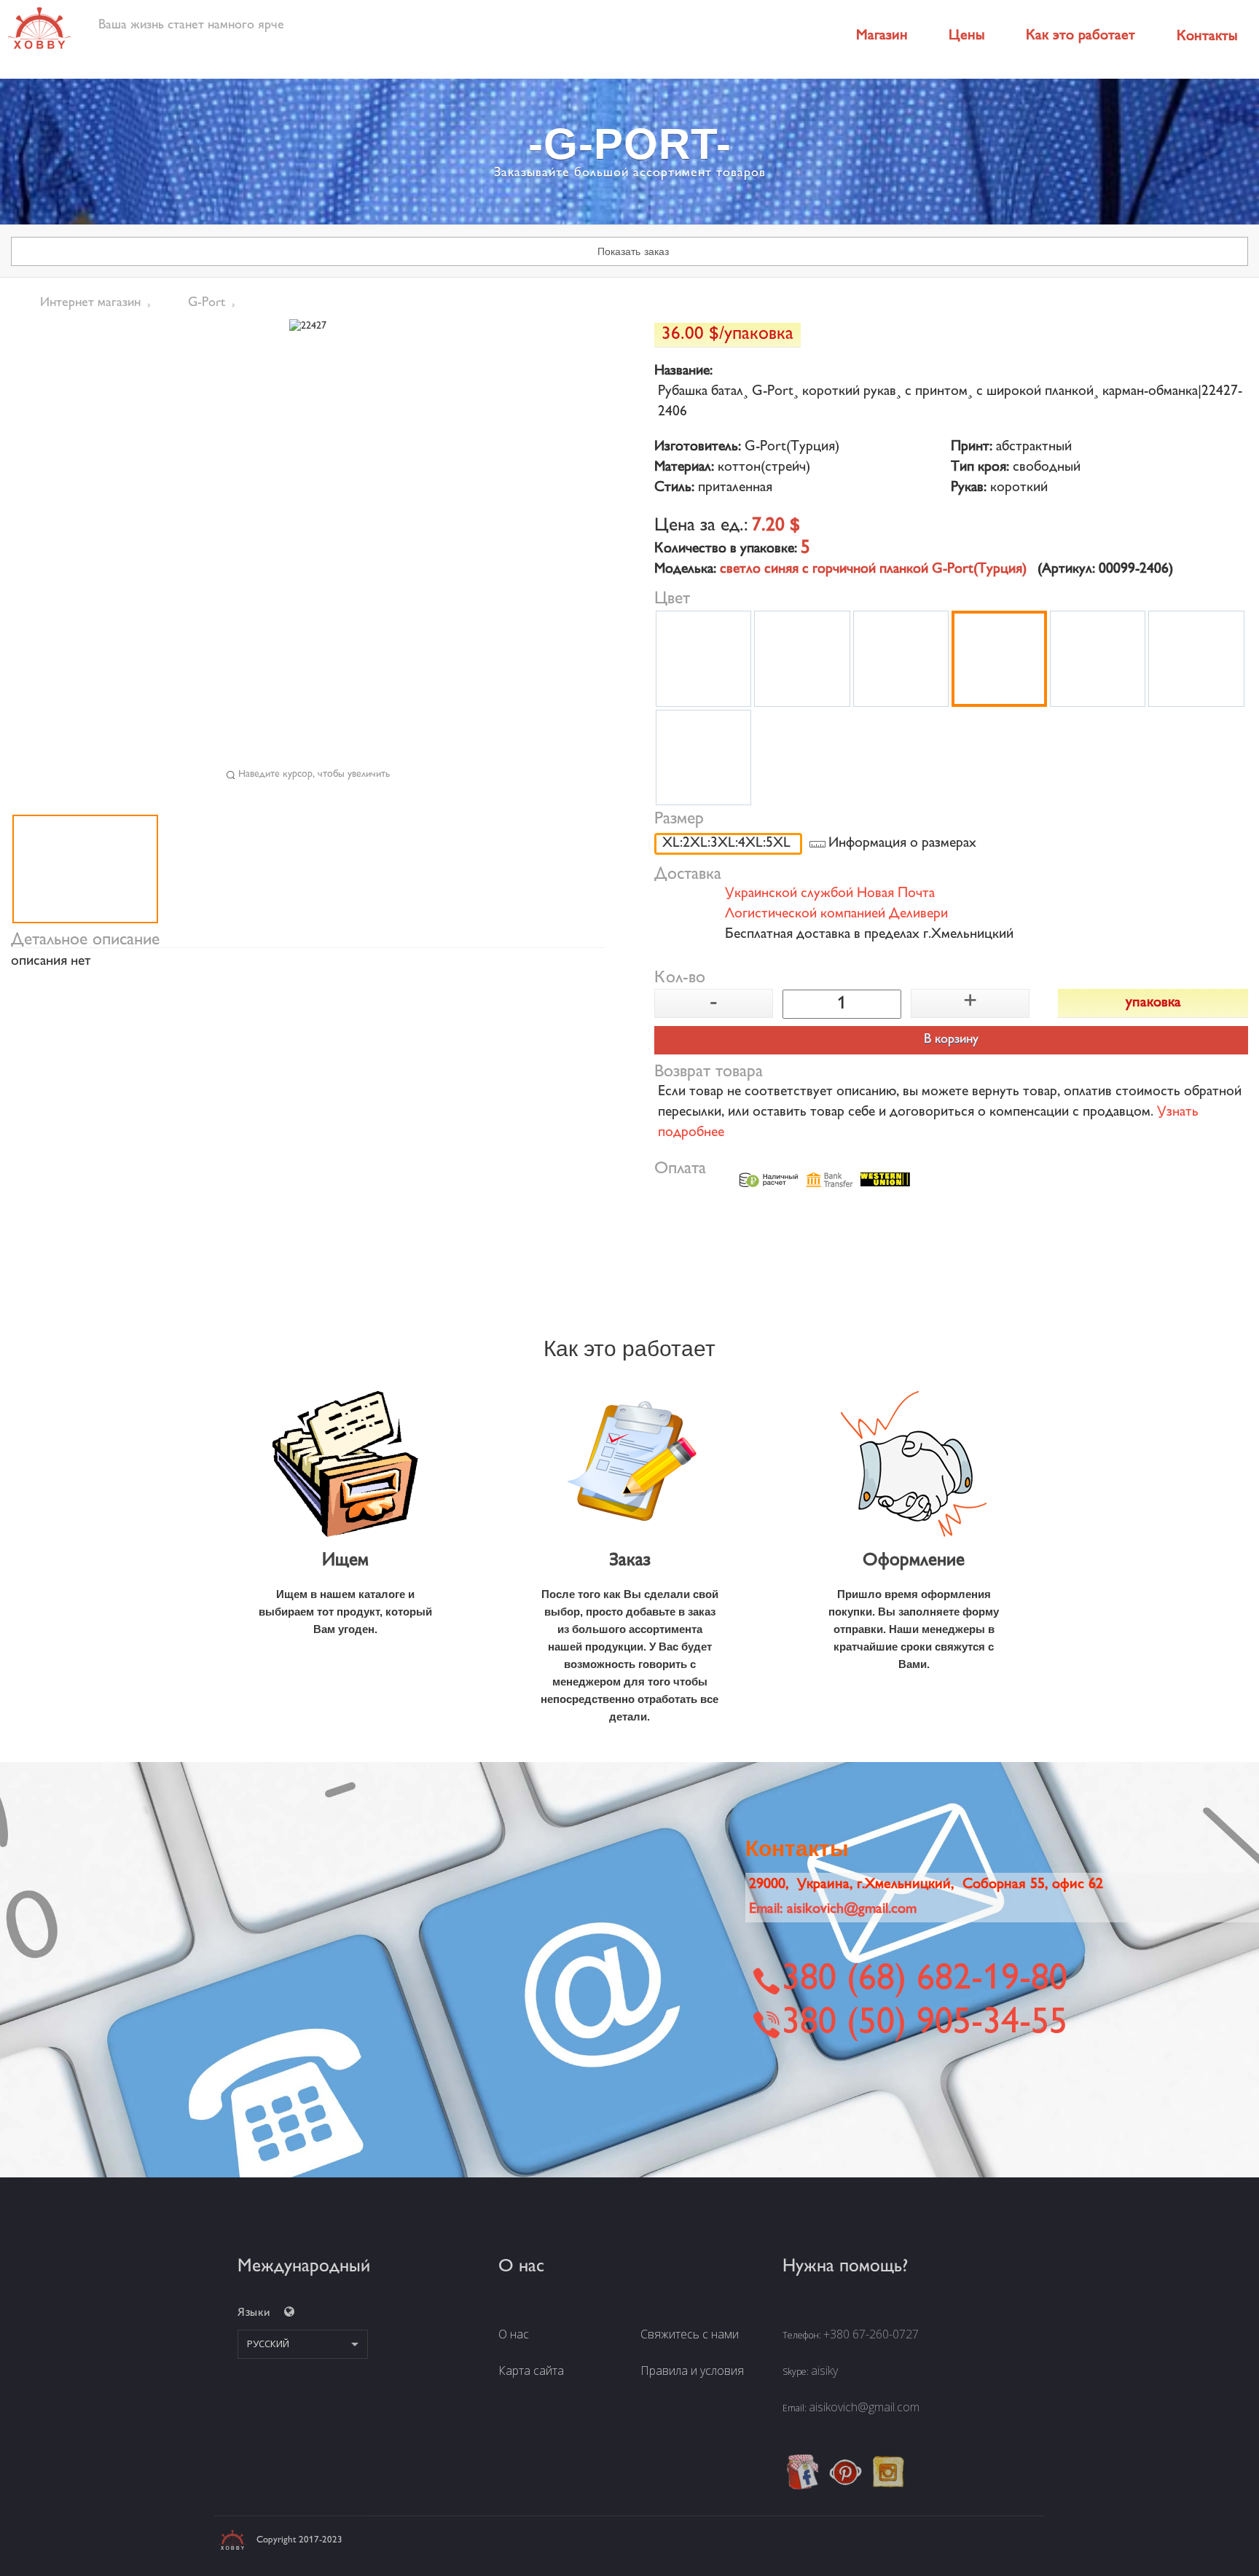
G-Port (207, 303)
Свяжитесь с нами (690, 2334)
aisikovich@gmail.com (864, 2407)
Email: (833, 1910)
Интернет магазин (90, 303)
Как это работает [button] (1080, 36)
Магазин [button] (882, 36)
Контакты (1207, 37)
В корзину (951, 1040)
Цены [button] (967, 36)
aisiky (824, 2371)
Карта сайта (531, 2371)
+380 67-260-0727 (871, 2334)
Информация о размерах (902, 844)
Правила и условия (692, 2371)
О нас (514, 2334)
